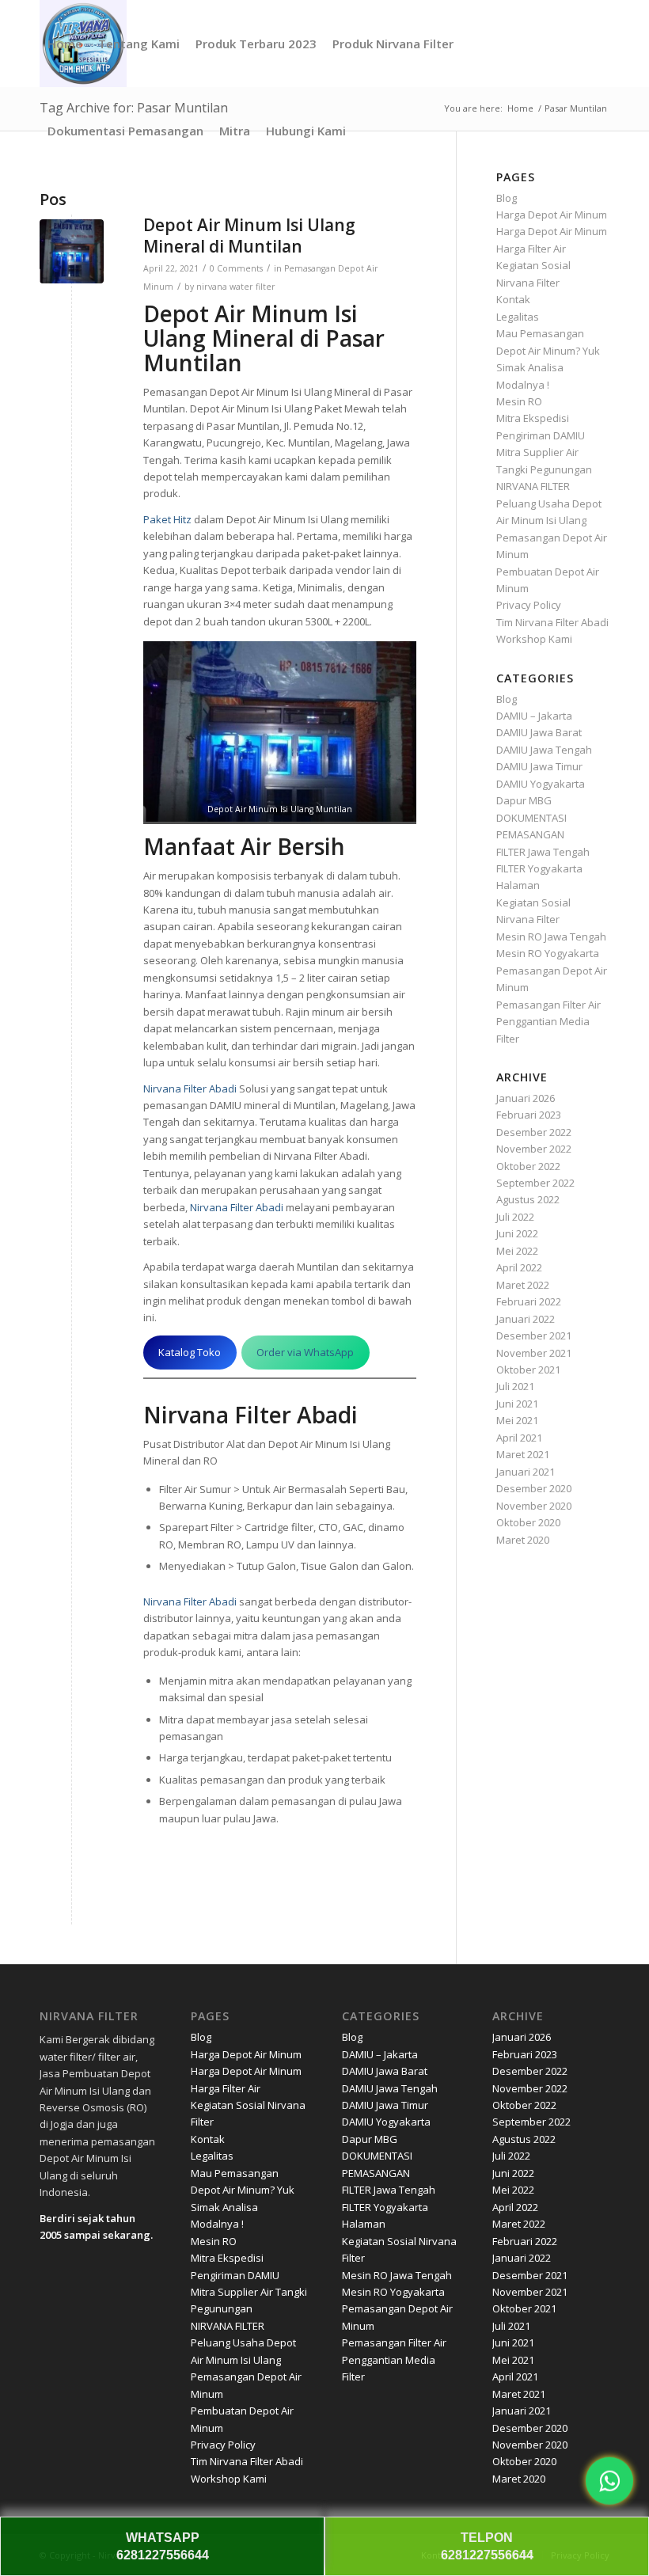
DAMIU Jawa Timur (539, 766)
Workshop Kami (534, 639)
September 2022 (535, 1183)
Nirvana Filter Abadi (190, 1089)
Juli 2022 (515, 1217)
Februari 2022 (529, 1301)
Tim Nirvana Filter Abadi (552, 622)
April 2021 (519, 1438)
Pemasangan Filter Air (548, 1005)
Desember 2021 (534, 1335)
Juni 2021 (517, 1404)
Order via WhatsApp (305, 1352)
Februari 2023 (529, 1115)
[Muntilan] (72, 251)
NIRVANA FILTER (533, 486)
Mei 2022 (517, 1251)
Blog (507, 198)
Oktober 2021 (528, 1370)
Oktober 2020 (528, 1522)
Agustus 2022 (528, 1199)
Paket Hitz (167, 519)
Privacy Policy (529, 605)
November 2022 (534, 1149)
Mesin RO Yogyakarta (548, 953)
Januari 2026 (526, 1098)
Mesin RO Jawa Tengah (551, 937)
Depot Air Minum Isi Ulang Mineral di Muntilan (249, 236)
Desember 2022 (534, 1132)
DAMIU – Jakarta (534, 716)
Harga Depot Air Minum (552, 215)
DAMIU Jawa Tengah (544, 750)
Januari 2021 (526, 1472)
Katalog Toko (190, 1352)
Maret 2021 (523, 1454)
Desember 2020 (534, 1488)
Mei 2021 (517, 1420)
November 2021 (534, 1353)
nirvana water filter (236, 287)
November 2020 (534, 1506)
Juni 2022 (517, 1233)
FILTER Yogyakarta (539, 868)
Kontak (513, 299)
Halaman (518, 885)
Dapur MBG (524, 800)
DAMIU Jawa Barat (539, 732)
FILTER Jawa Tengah (543, 852)
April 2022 (519, 1267)
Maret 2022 (523, 1285)
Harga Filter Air (531, 249)
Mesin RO (519, 401)
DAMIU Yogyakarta (541, 784)
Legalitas (518, 317)
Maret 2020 (523, 1540)
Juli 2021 (515, 1386)
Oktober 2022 (528, 1166)
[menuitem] (65, 44)
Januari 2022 (526, 1319)
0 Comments (236, 268)
